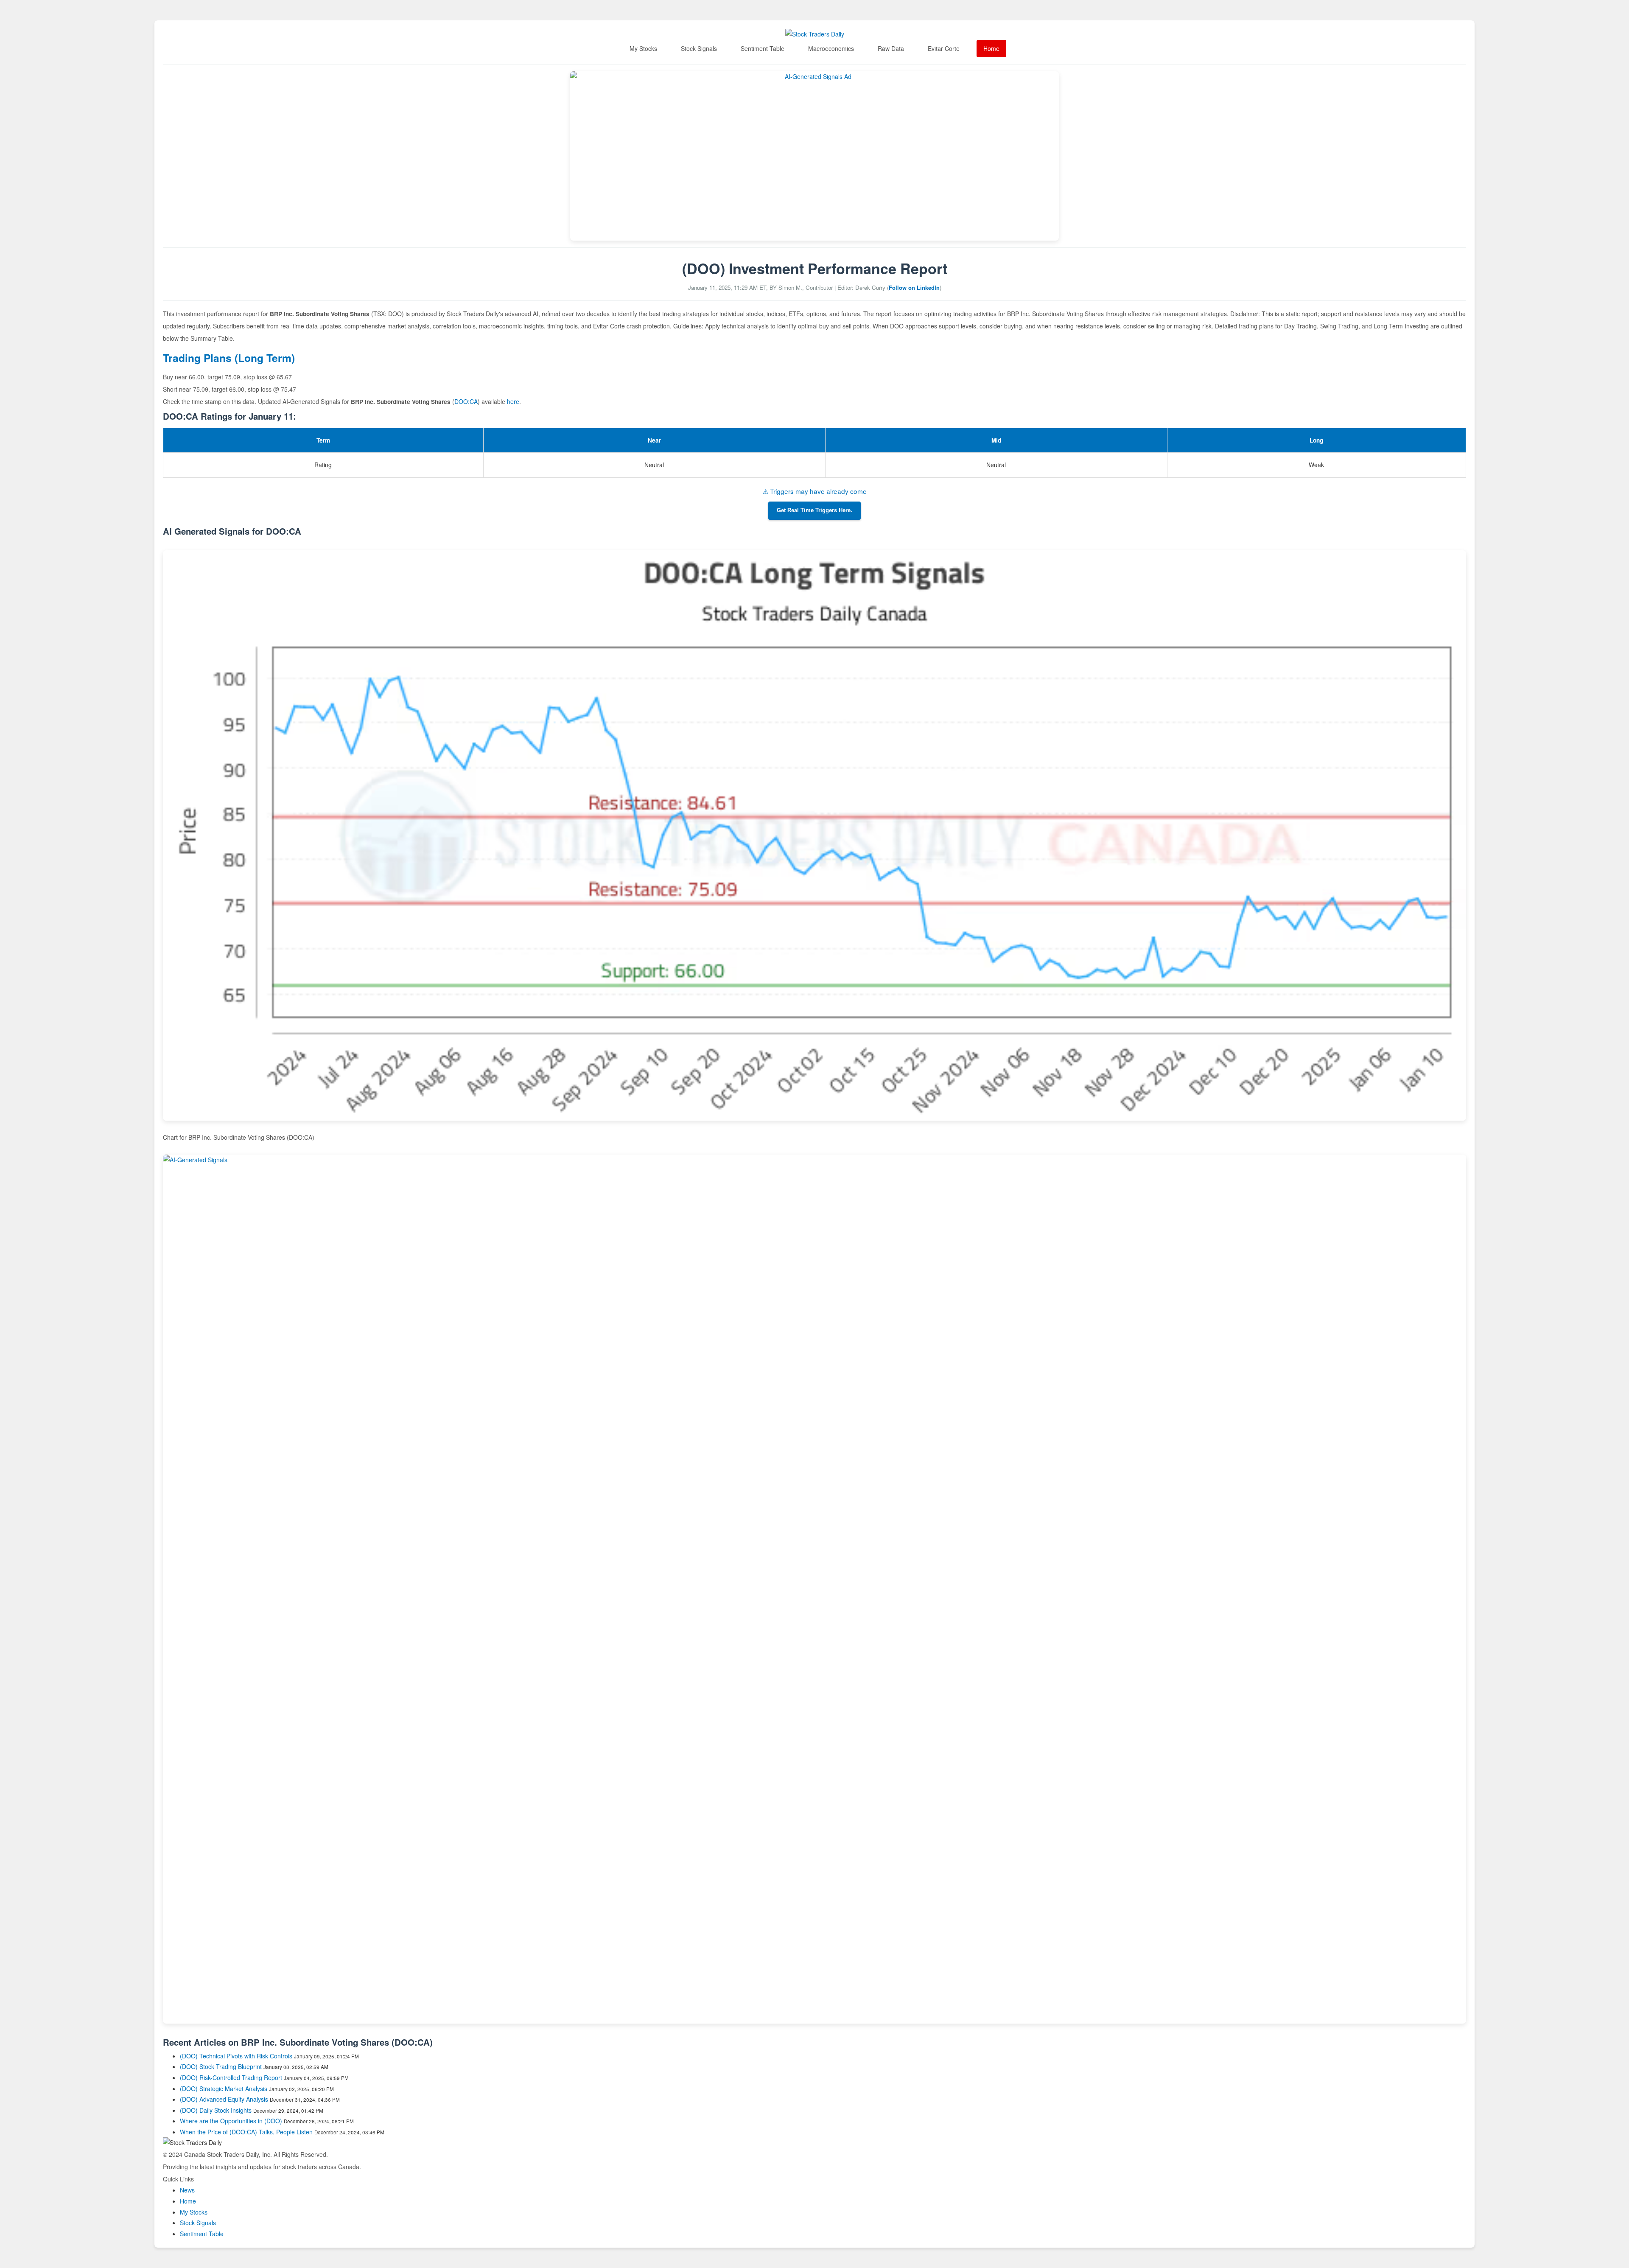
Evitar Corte (944, 48)
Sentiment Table (763, 48)
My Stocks (643, 48)
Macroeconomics (831, 48)
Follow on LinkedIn (914, 287)
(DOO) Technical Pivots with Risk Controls (236, 2056)
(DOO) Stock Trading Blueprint (221, 2066)
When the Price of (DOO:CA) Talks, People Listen (246, 2132)
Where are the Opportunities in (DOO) (231, 2121)
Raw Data (891, 48)
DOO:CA (466, 401)
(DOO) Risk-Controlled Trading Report (231, 2077)
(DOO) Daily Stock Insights (216, 2110)
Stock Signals (699, 48)
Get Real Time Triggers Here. (814, 510)
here (513, 401)
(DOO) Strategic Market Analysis (224, 2089)
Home (991, 48)
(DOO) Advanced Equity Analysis (224, 2099)
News (187, 2190)
